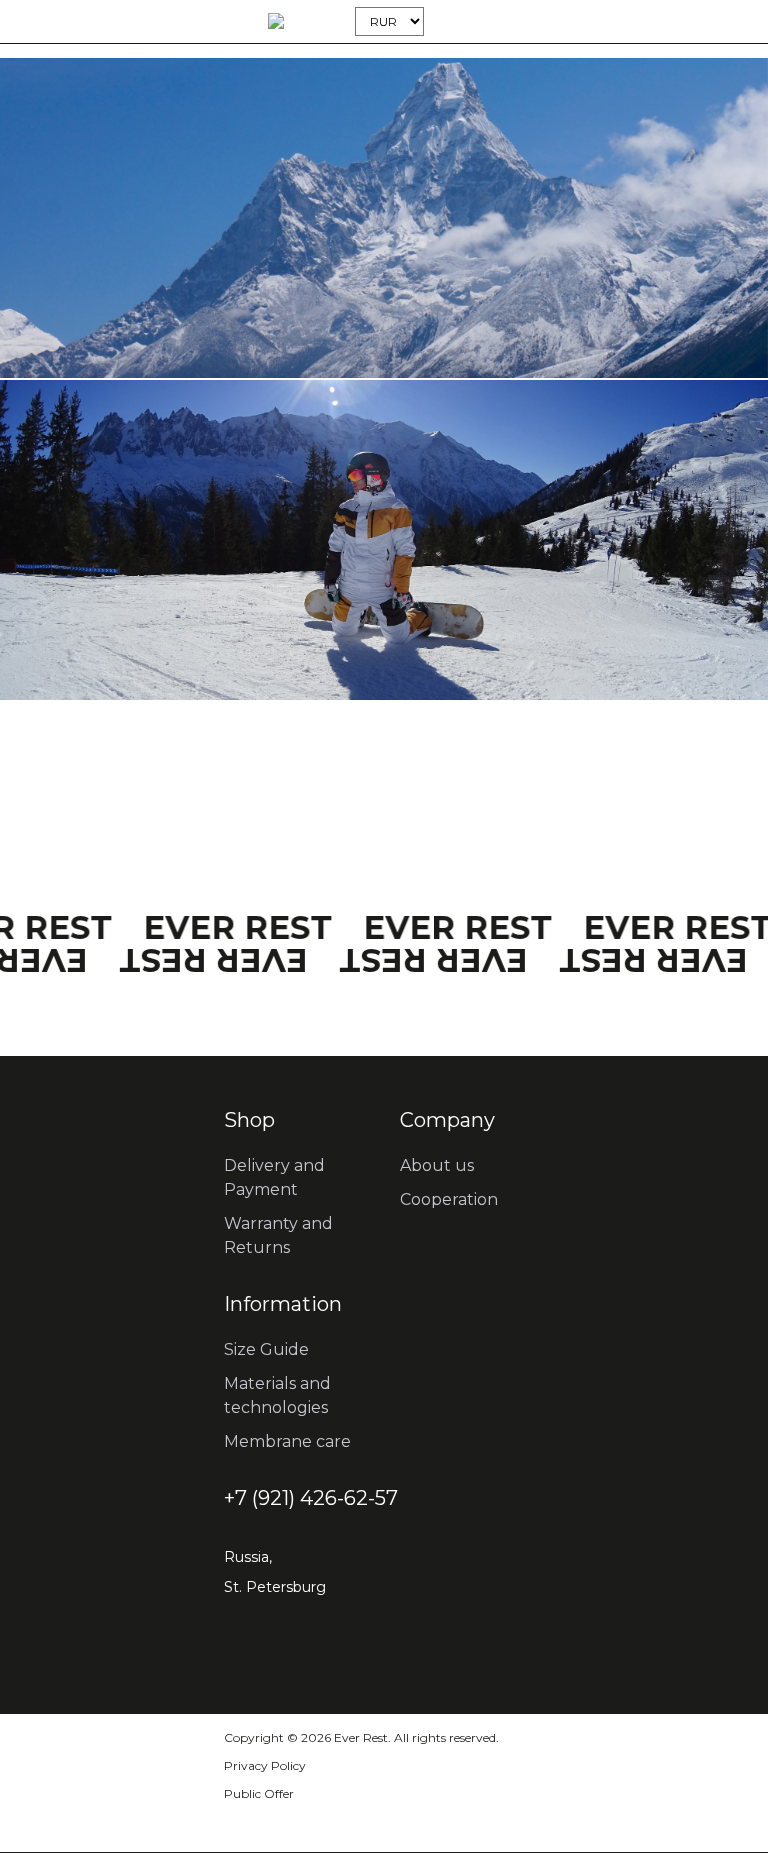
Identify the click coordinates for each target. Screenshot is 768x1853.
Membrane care (287, 1441)
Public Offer (259, 1793)
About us (437, 1165)
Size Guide (266, 1349)
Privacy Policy (265, 1765)
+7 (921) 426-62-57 (311, 1498)
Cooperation (449, 1199)
